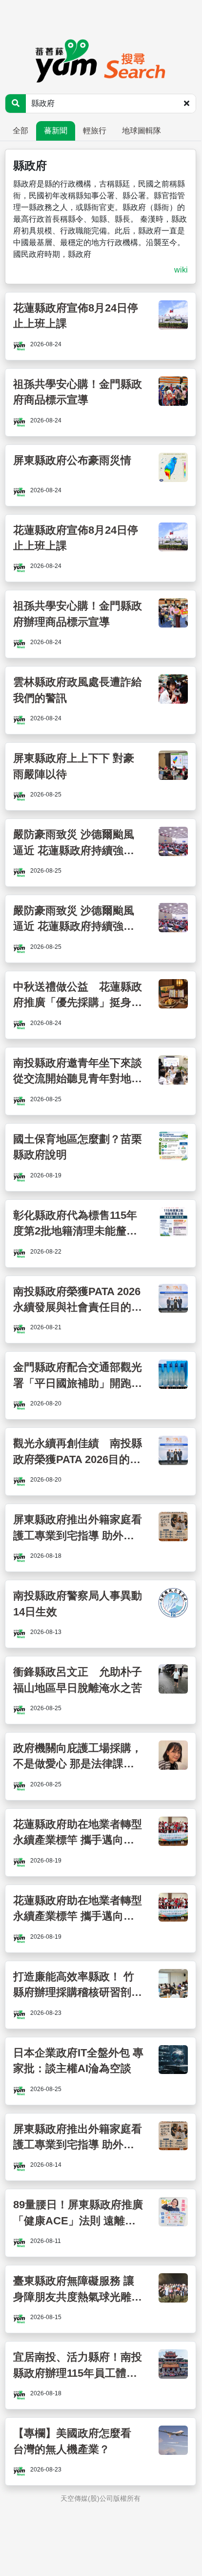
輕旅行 (95, 131)
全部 (20, 131)
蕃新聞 (56, 131)
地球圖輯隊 (141, 131)
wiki (181, 270)
